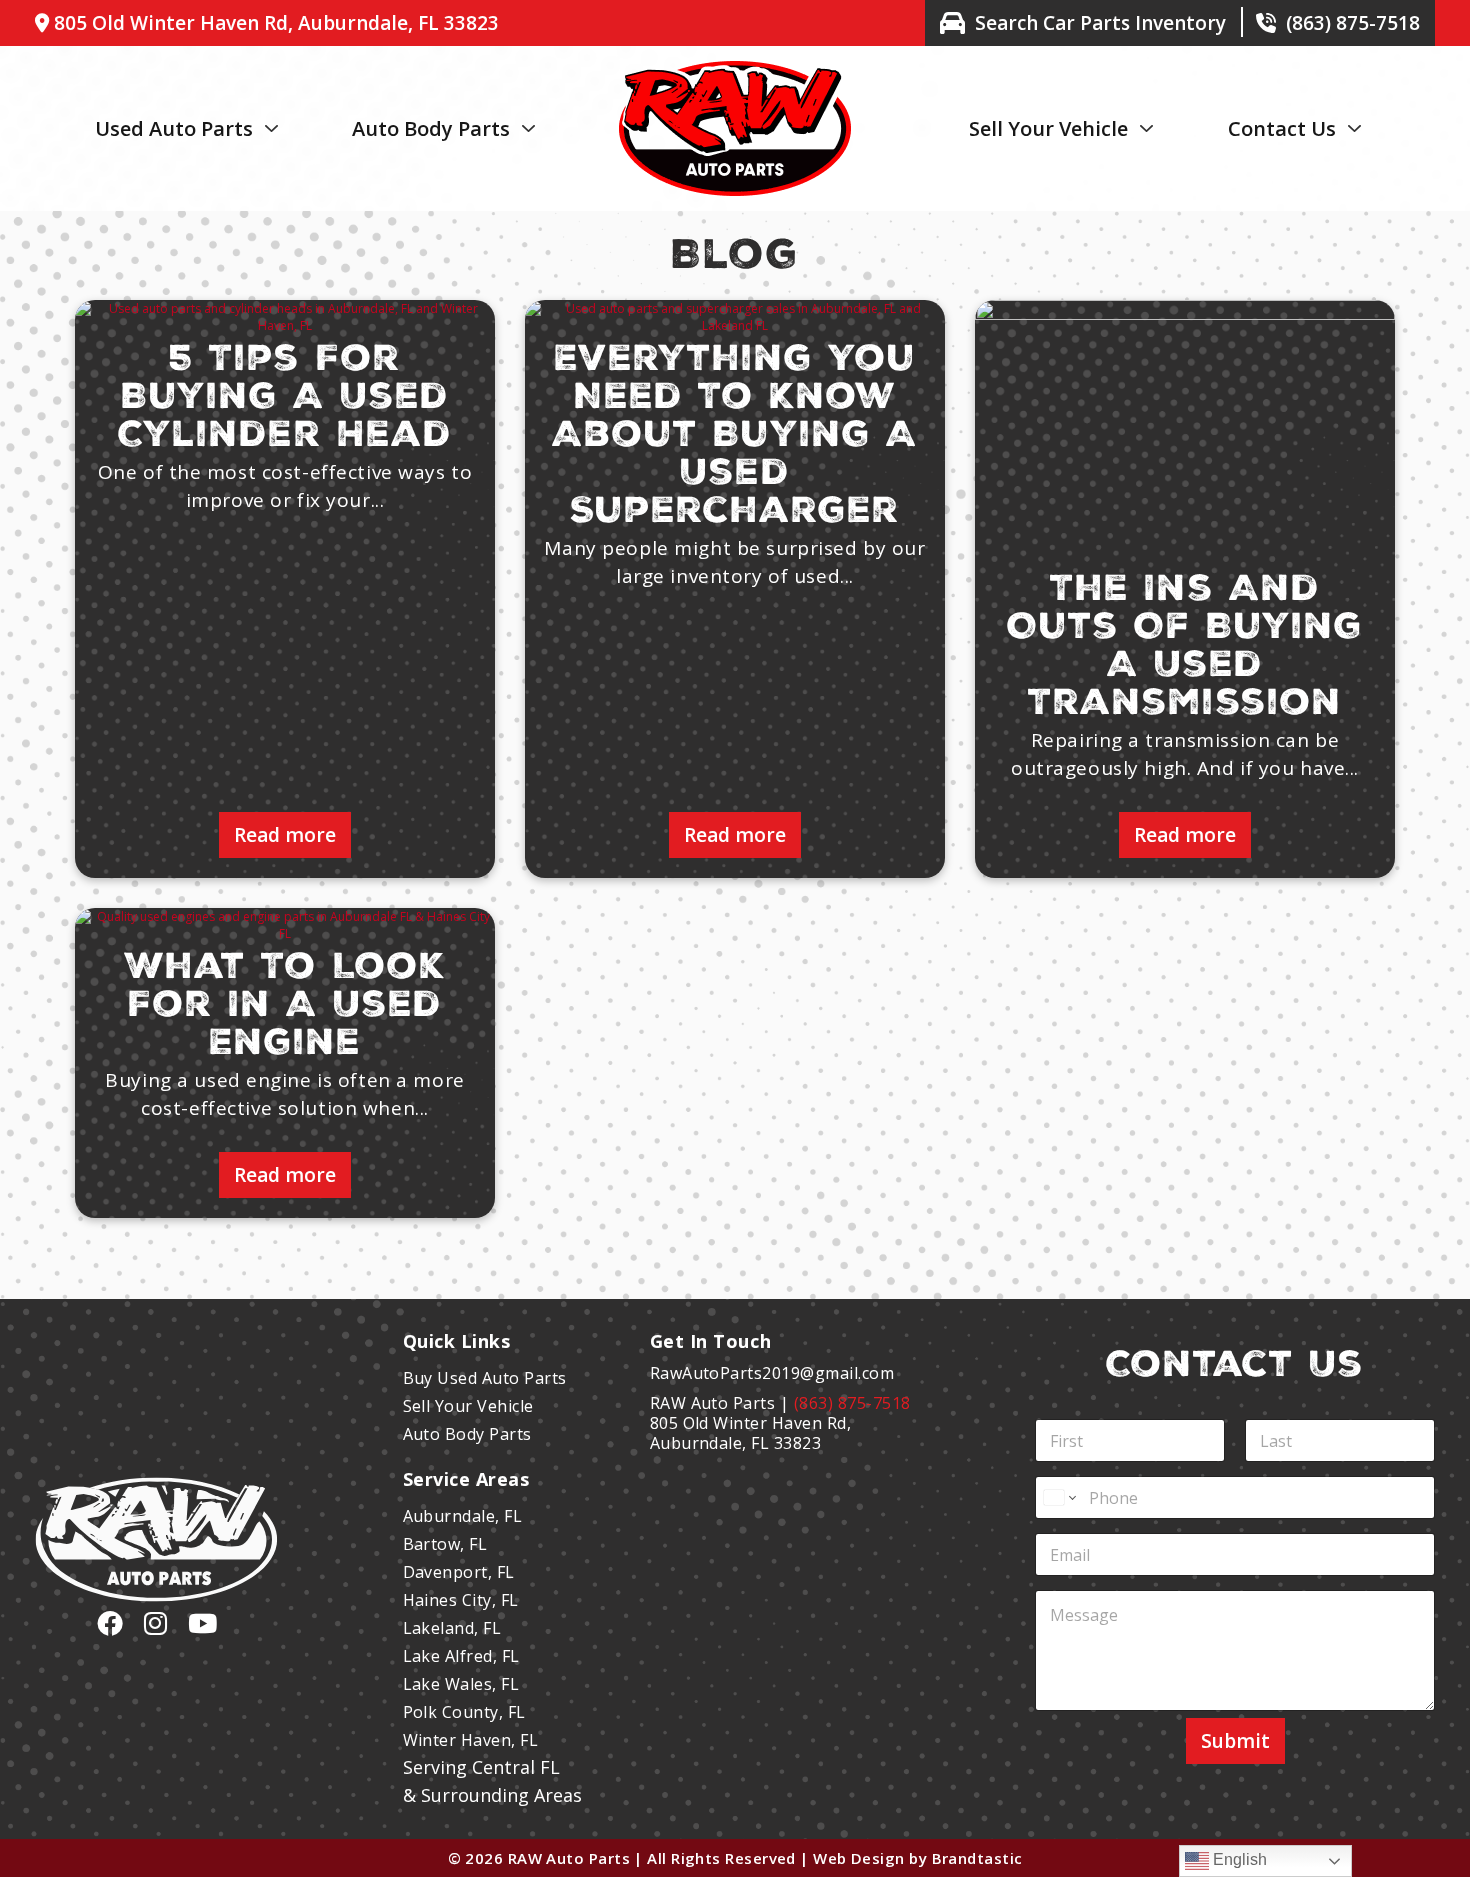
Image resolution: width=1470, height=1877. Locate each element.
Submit (1235, 1741)
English (1238, 1859)
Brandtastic (977, 1858)
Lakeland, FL (452, 1628)
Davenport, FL (459, 1572)
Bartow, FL (445, 1544)
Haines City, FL (461, 1600)
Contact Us (1282, 128)
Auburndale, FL (463, 1516)
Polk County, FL (464, 1712)
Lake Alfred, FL (461, 1656)
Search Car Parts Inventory (1100, 23)
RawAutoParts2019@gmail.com (772, 1373)
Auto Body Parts (431, 128)
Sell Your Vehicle (1048, 128)
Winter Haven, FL (471, 1740)
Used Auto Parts (174, 128)
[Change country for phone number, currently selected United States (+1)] (1058, 1497)
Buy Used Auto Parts (485, 1378)
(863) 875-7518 (1353, 23)
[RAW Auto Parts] (735, 69)
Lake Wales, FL (461, 1684)
